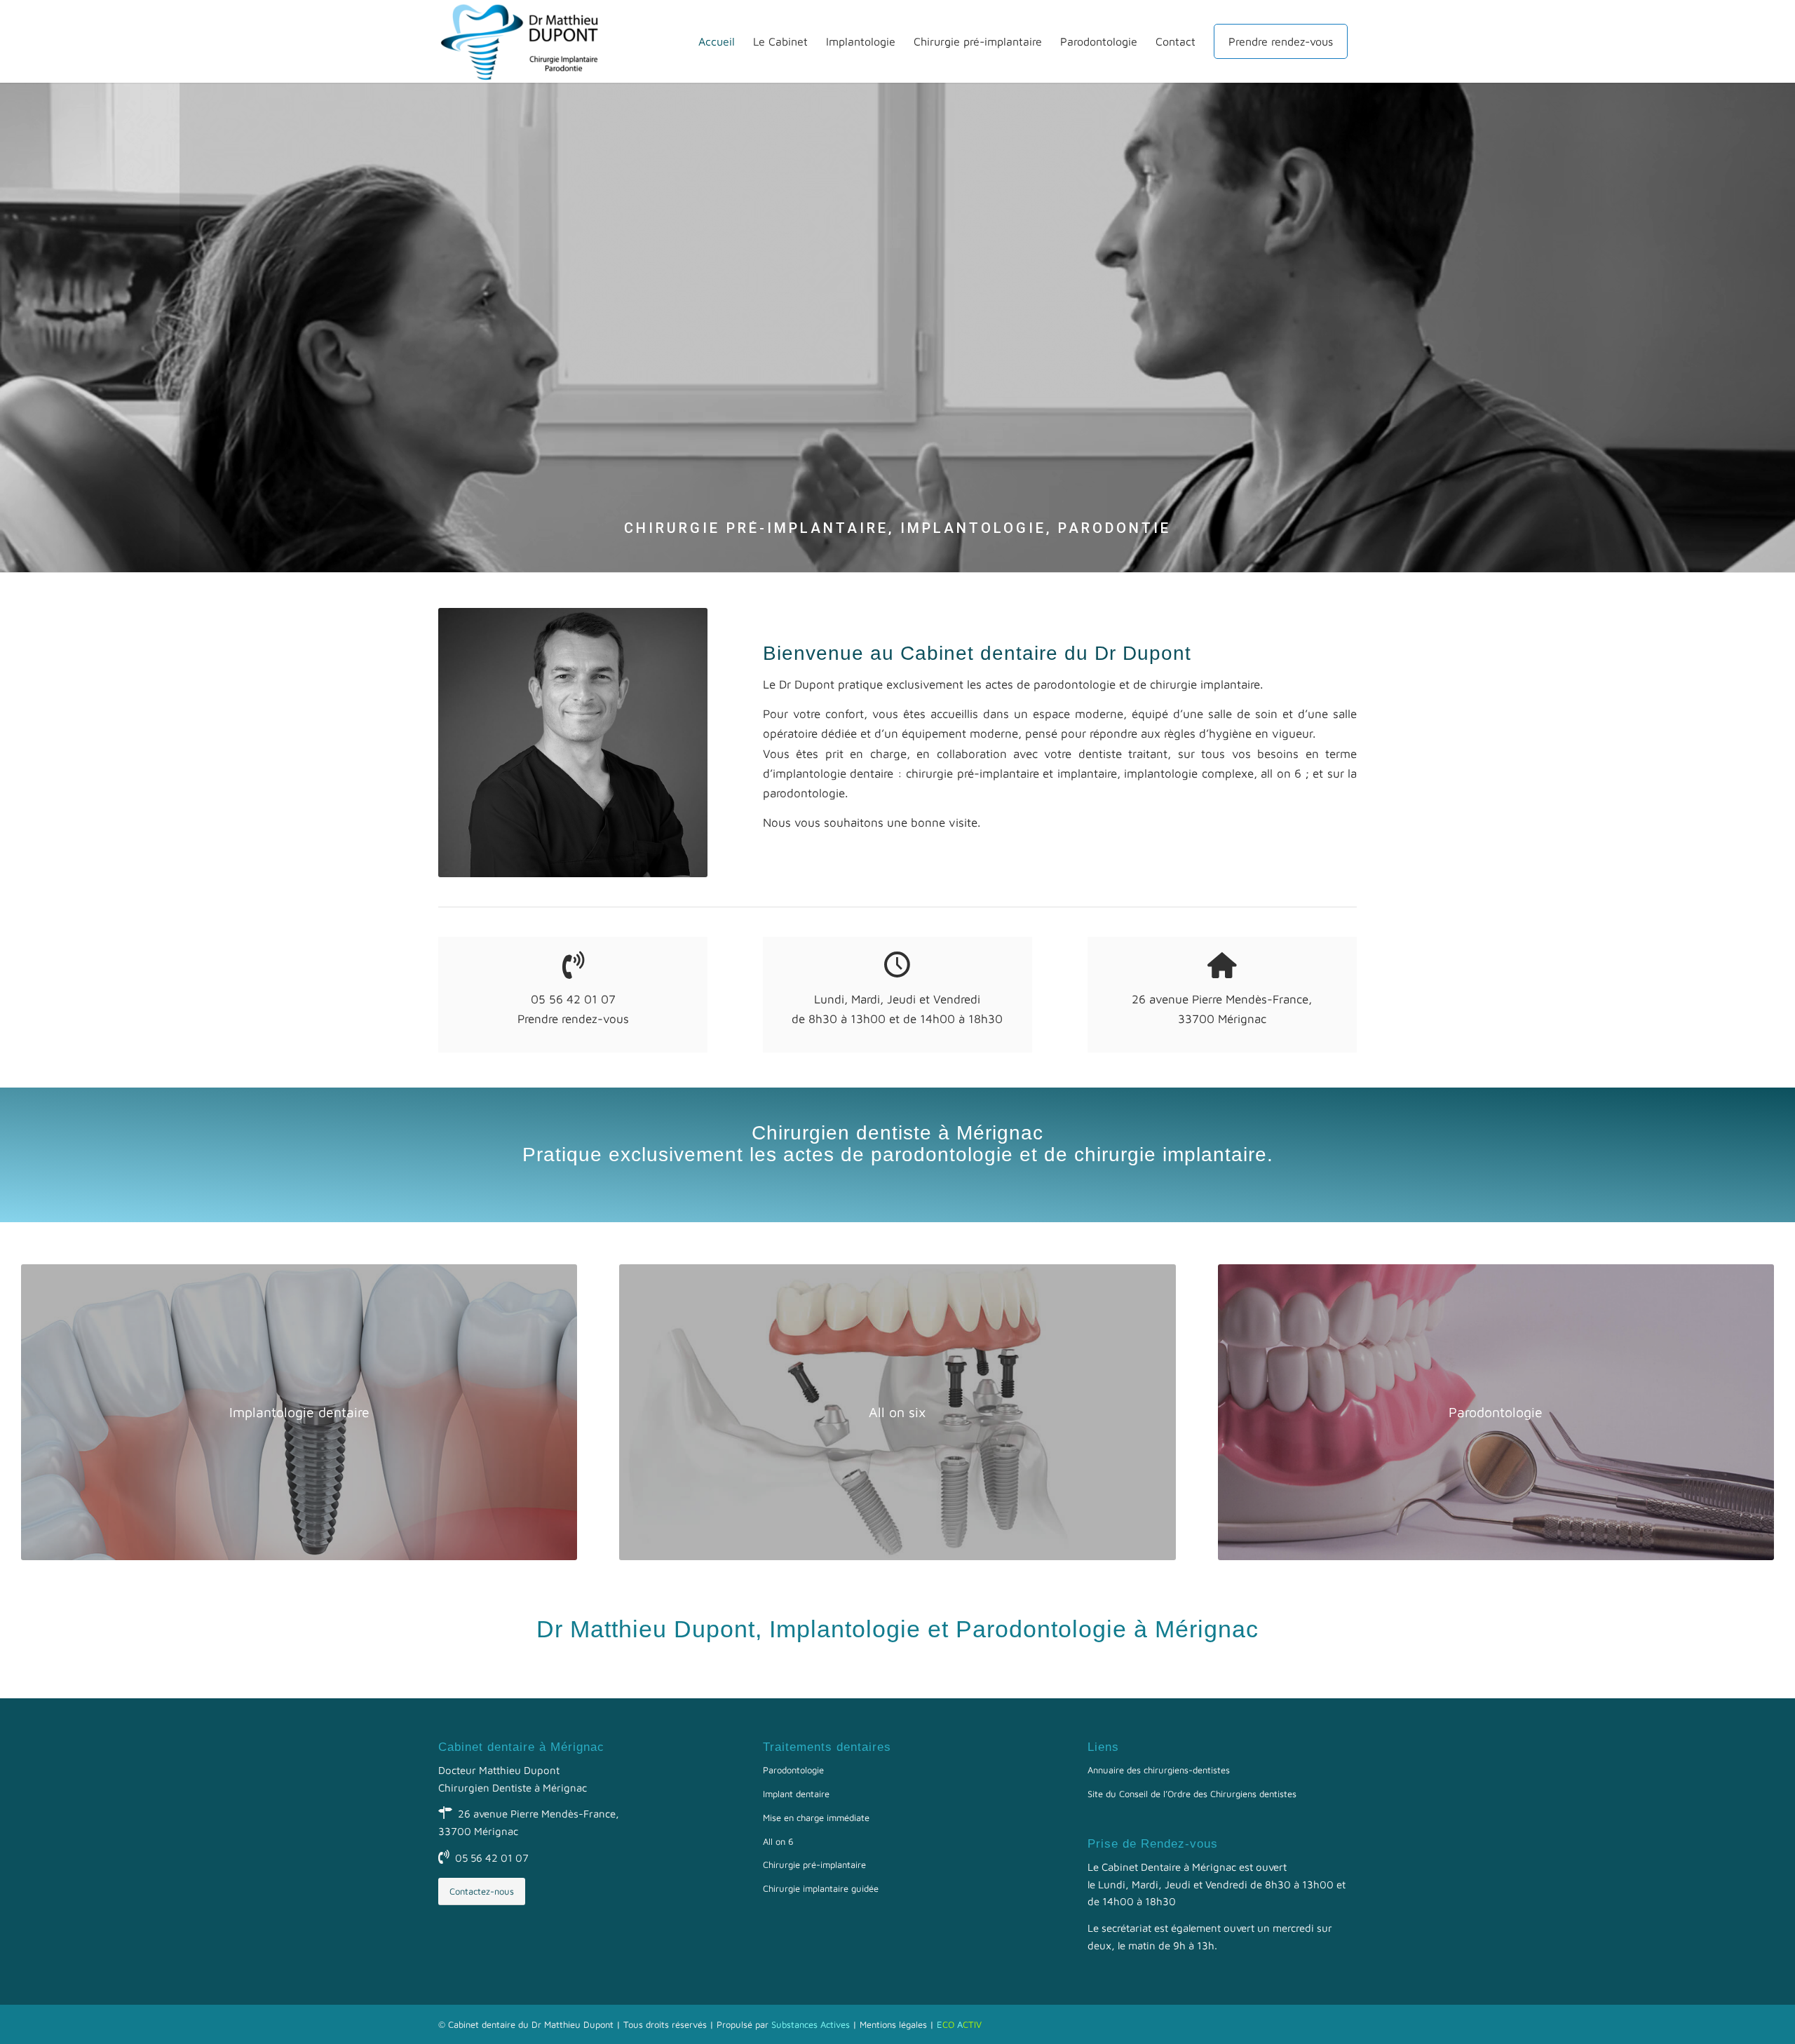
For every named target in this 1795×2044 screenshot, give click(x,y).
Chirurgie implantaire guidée (821, 1888)
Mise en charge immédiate (816, 1818)
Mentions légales (893, 2024)
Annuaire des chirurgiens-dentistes (1159, 1770)
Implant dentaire (796, 1794)
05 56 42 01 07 (492, 1858)
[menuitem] (717, 41)
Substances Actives (811, 2024)
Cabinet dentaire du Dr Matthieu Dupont (531, 2024)
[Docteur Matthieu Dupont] (526, 41)
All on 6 (778, 1841)
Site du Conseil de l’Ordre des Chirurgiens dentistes (1192, 1794)
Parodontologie (793, 1770)
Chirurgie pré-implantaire (814, 1864)
